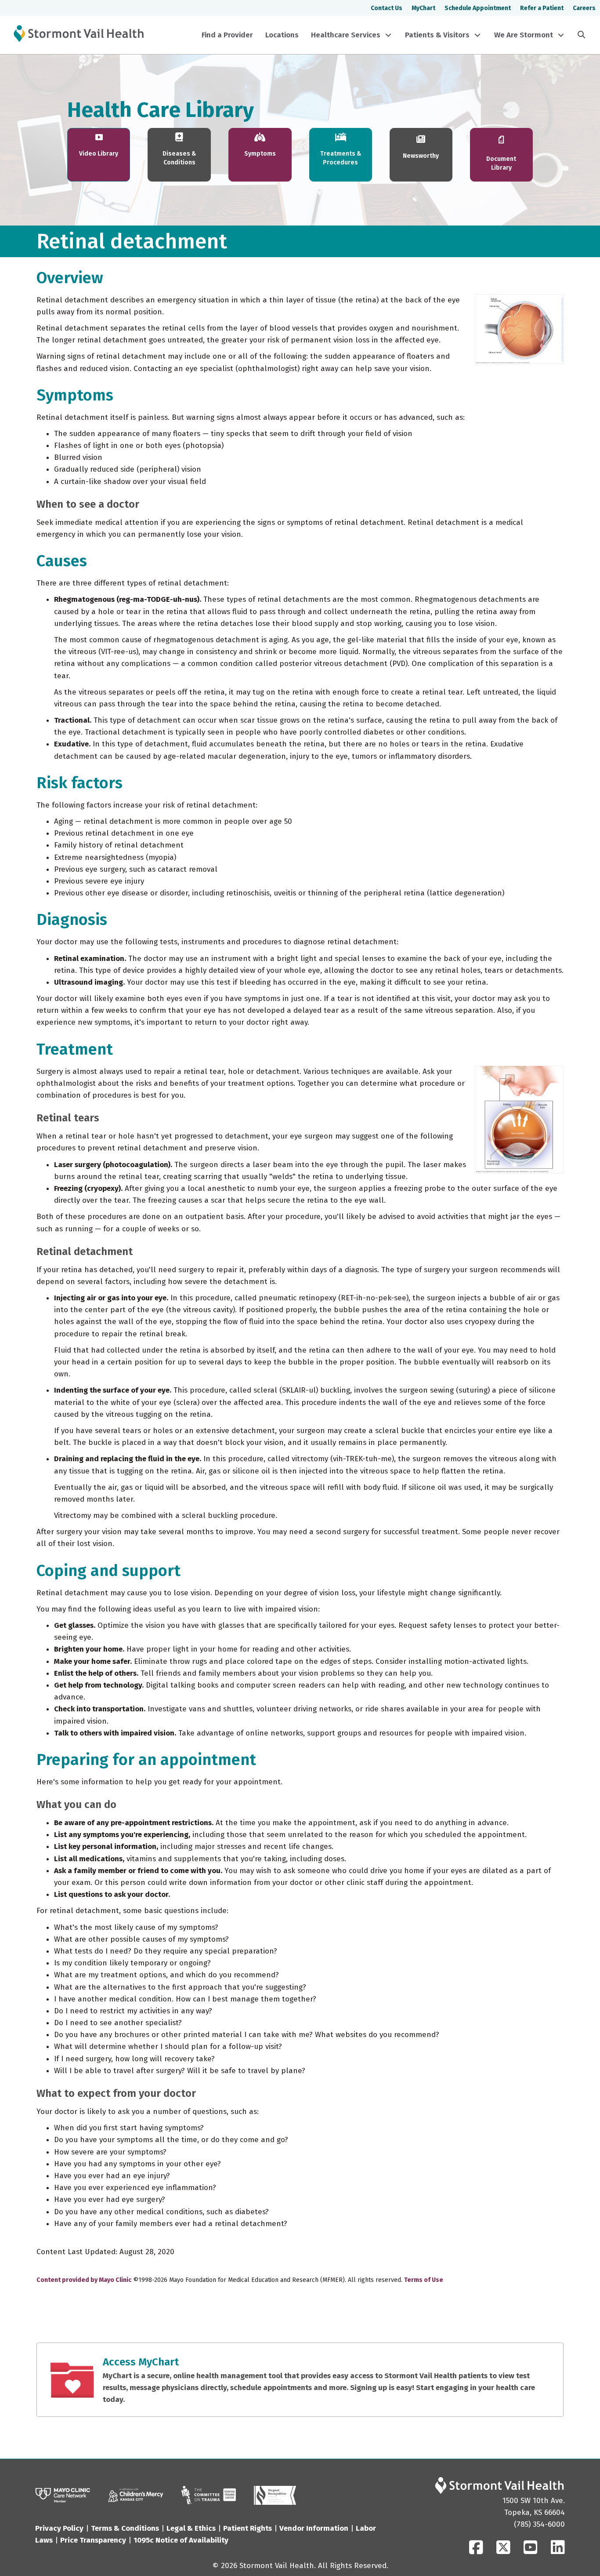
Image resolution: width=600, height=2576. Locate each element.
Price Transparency (93, 2540)
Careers (584, 8)
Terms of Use (424, 2280)
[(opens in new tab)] (209, 2495)
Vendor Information (314, 2528)
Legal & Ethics (191, 2528)
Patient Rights (248, 2528)
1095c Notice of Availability (181, 2540)
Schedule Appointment (478, 8)
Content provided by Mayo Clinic (84, 2280)
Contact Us (387, 8)
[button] (388, 35)
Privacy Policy (59, 2528)
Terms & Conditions (125, 2528)
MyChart (423, 8)
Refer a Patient (542, 8)
